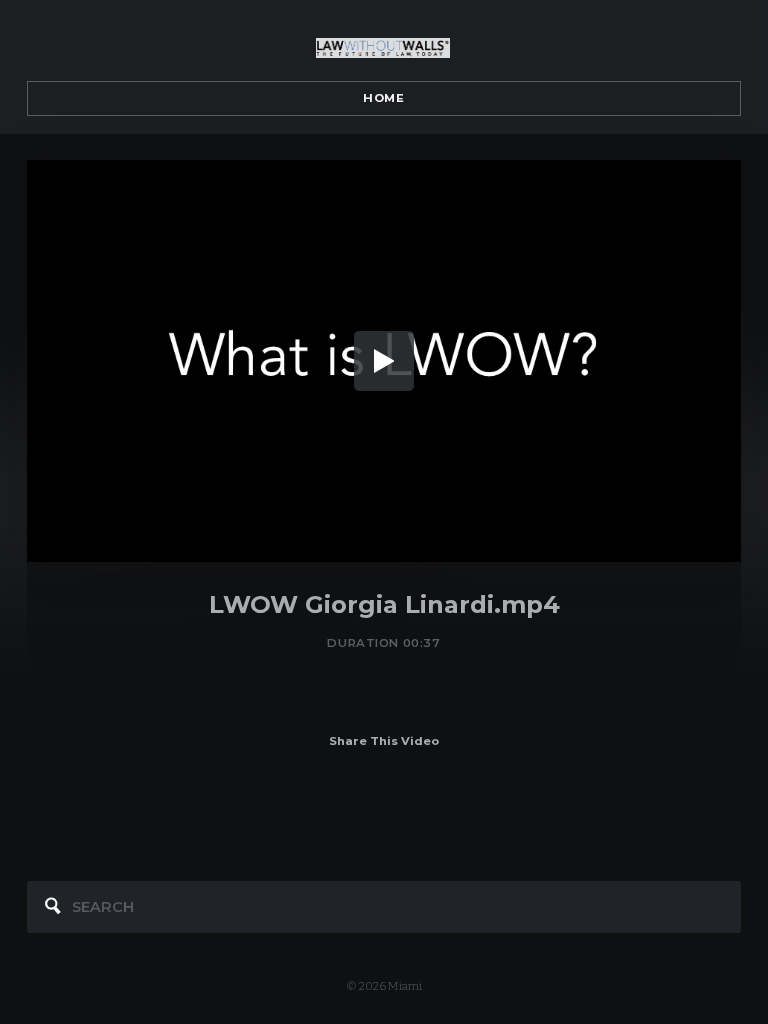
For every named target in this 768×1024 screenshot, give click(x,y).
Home (383, 98)
